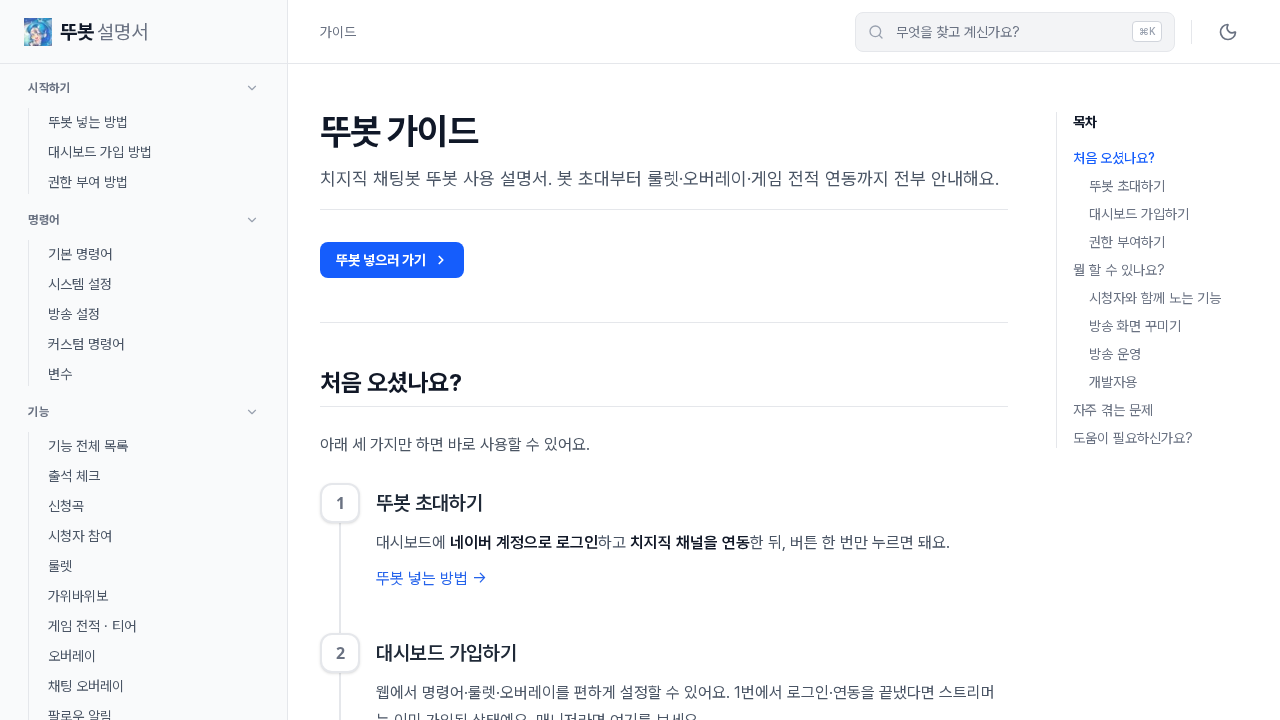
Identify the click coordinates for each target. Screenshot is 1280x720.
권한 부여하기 (1127, 242)
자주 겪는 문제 (1113, 410)
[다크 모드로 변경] (1228, 32)
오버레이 (72, 656)
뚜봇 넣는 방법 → (431, 578)
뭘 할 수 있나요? (1119, 270)
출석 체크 (74, 476)
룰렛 (60, 566)
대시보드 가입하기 (1139, 214)
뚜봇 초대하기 (1127, 186)
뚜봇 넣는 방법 (88, 122)
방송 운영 (1115, 354)
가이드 (338, 32)
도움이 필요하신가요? (1133, 438)
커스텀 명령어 (86, 344)
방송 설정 (74, 314)
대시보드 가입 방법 (100, 152)
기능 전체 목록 (88, 446)
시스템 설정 (80, 284)
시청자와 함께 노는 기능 (1155, 298)
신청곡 (66, 506)
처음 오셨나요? (1114, 158)
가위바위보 (78, 596)
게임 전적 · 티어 (92, 626)
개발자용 (1113, 382)
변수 (60, 374)
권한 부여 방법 (88, 182)
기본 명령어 (80, 254)
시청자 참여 (80, 536)
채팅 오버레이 (86, 686)
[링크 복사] (480, 383)
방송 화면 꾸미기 (1135, 326)
